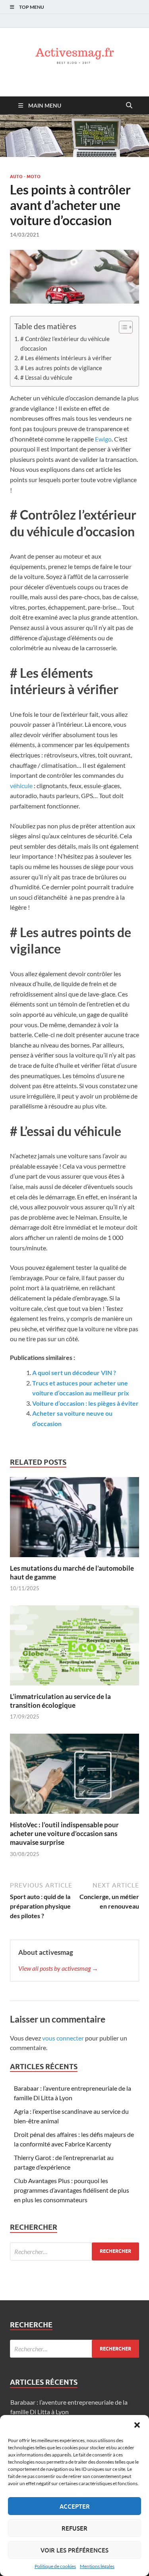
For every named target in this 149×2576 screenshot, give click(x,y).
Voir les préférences (74, 2550)
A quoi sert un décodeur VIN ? (74, 1372)
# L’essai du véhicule (46, 377)
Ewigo (103, 439)
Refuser (74, 2528)
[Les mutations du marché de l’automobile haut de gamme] (74, 1520)
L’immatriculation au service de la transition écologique (60, 1701)
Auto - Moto (25, 177)
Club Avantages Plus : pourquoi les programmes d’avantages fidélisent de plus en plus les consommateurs (72, 2190)
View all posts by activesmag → (58, 1968)
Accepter (75, 2506)
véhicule (21, 786)
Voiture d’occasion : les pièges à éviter (85, 1403)
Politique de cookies (55, 2566)
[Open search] (129, 106)
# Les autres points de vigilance (61, 368)
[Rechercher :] (74, 2251)
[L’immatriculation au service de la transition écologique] (74, 1648)
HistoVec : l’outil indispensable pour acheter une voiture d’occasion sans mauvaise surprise (64, 1833)
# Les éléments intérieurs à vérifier (66, 358)
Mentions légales (97, 2566)
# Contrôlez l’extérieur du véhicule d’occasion (65, 343)
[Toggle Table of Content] (122, 327)
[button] (137, 2425)
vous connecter (63, 2038)
